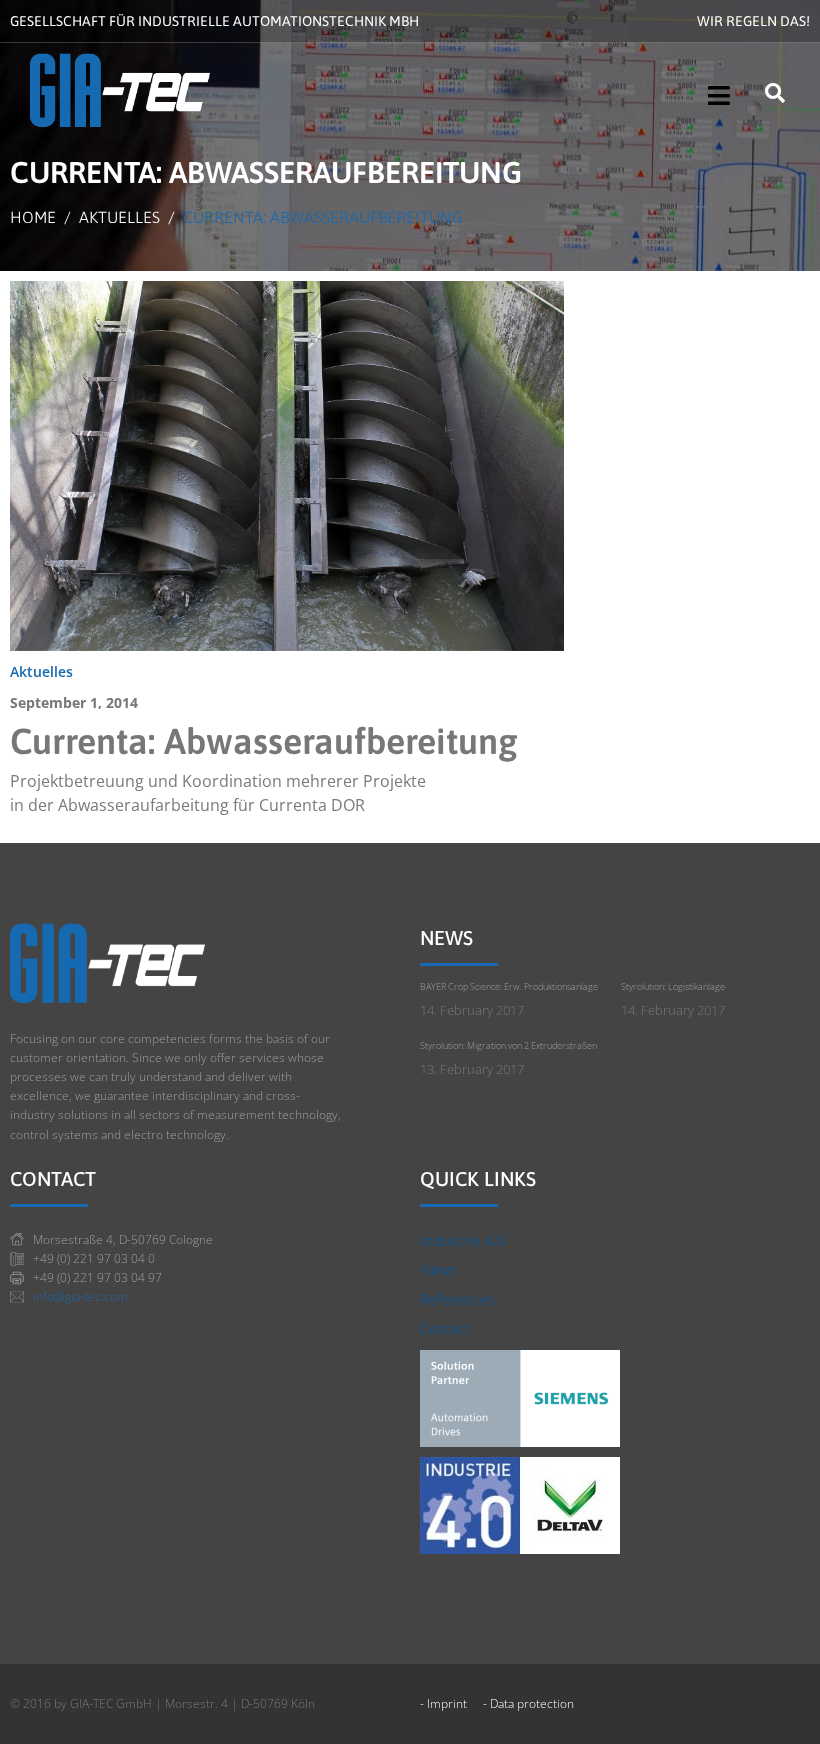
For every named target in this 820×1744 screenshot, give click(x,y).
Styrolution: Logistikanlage (673, 986)
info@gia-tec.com (80, 1296)
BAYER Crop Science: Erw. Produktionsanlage (509, 986)
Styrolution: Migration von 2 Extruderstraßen (508, 1045)
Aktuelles (41, 671)
